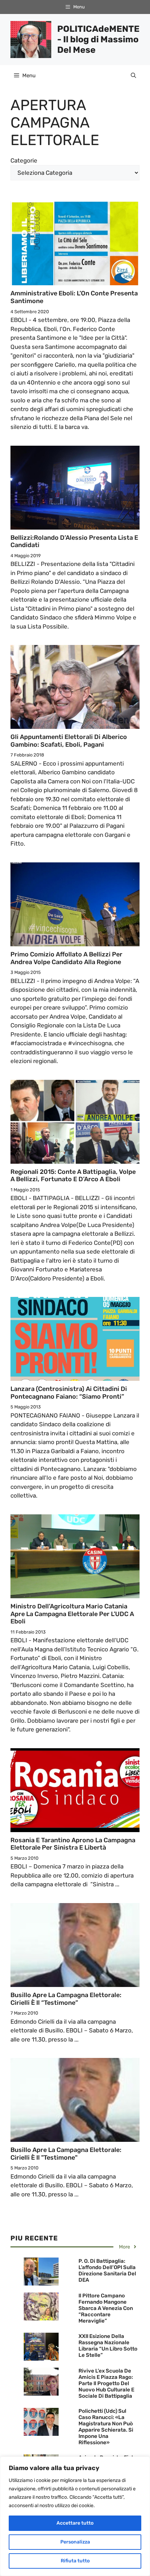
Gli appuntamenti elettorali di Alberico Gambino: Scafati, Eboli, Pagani (69, 741)
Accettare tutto (75, 2523)
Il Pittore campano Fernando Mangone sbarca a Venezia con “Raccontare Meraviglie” (106, 2308)
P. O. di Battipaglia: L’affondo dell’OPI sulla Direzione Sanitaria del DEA (107, 2270)
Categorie (24, 160)
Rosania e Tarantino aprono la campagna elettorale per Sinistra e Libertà (73, 1844)
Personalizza (75, 2542)
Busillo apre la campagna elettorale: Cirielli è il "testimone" (66, 2154)
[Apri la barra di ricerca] (133, 76)
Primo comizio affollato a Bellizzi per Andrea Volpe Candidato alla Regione (66, 958)
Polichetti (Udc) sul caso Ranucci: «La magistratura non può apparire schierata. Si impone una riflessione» (106, 2427)
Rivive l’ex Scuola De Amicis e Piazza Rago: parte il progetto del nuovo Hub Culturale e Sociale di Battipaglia (106, 2383)
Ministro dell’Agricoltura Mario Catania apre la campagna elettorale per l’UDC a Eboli (72, 1614)
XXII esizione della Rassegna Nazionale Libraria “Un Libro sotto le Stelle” (108, 2346)
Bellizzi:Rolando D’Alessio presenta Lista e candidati (74, 541)
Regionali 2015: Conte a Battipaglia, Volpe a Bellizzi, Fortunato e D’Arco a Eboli (73, 1176)
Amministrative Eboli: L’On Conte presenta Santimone (74, 297)
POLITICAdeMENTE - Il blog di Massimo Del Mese (98, 39)
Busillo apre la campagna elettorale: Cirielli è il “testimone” (66, 1999)
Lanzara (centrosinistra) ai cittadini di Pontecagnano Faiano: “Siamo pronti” (69, 1393)
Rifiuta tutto (75, 2561)
